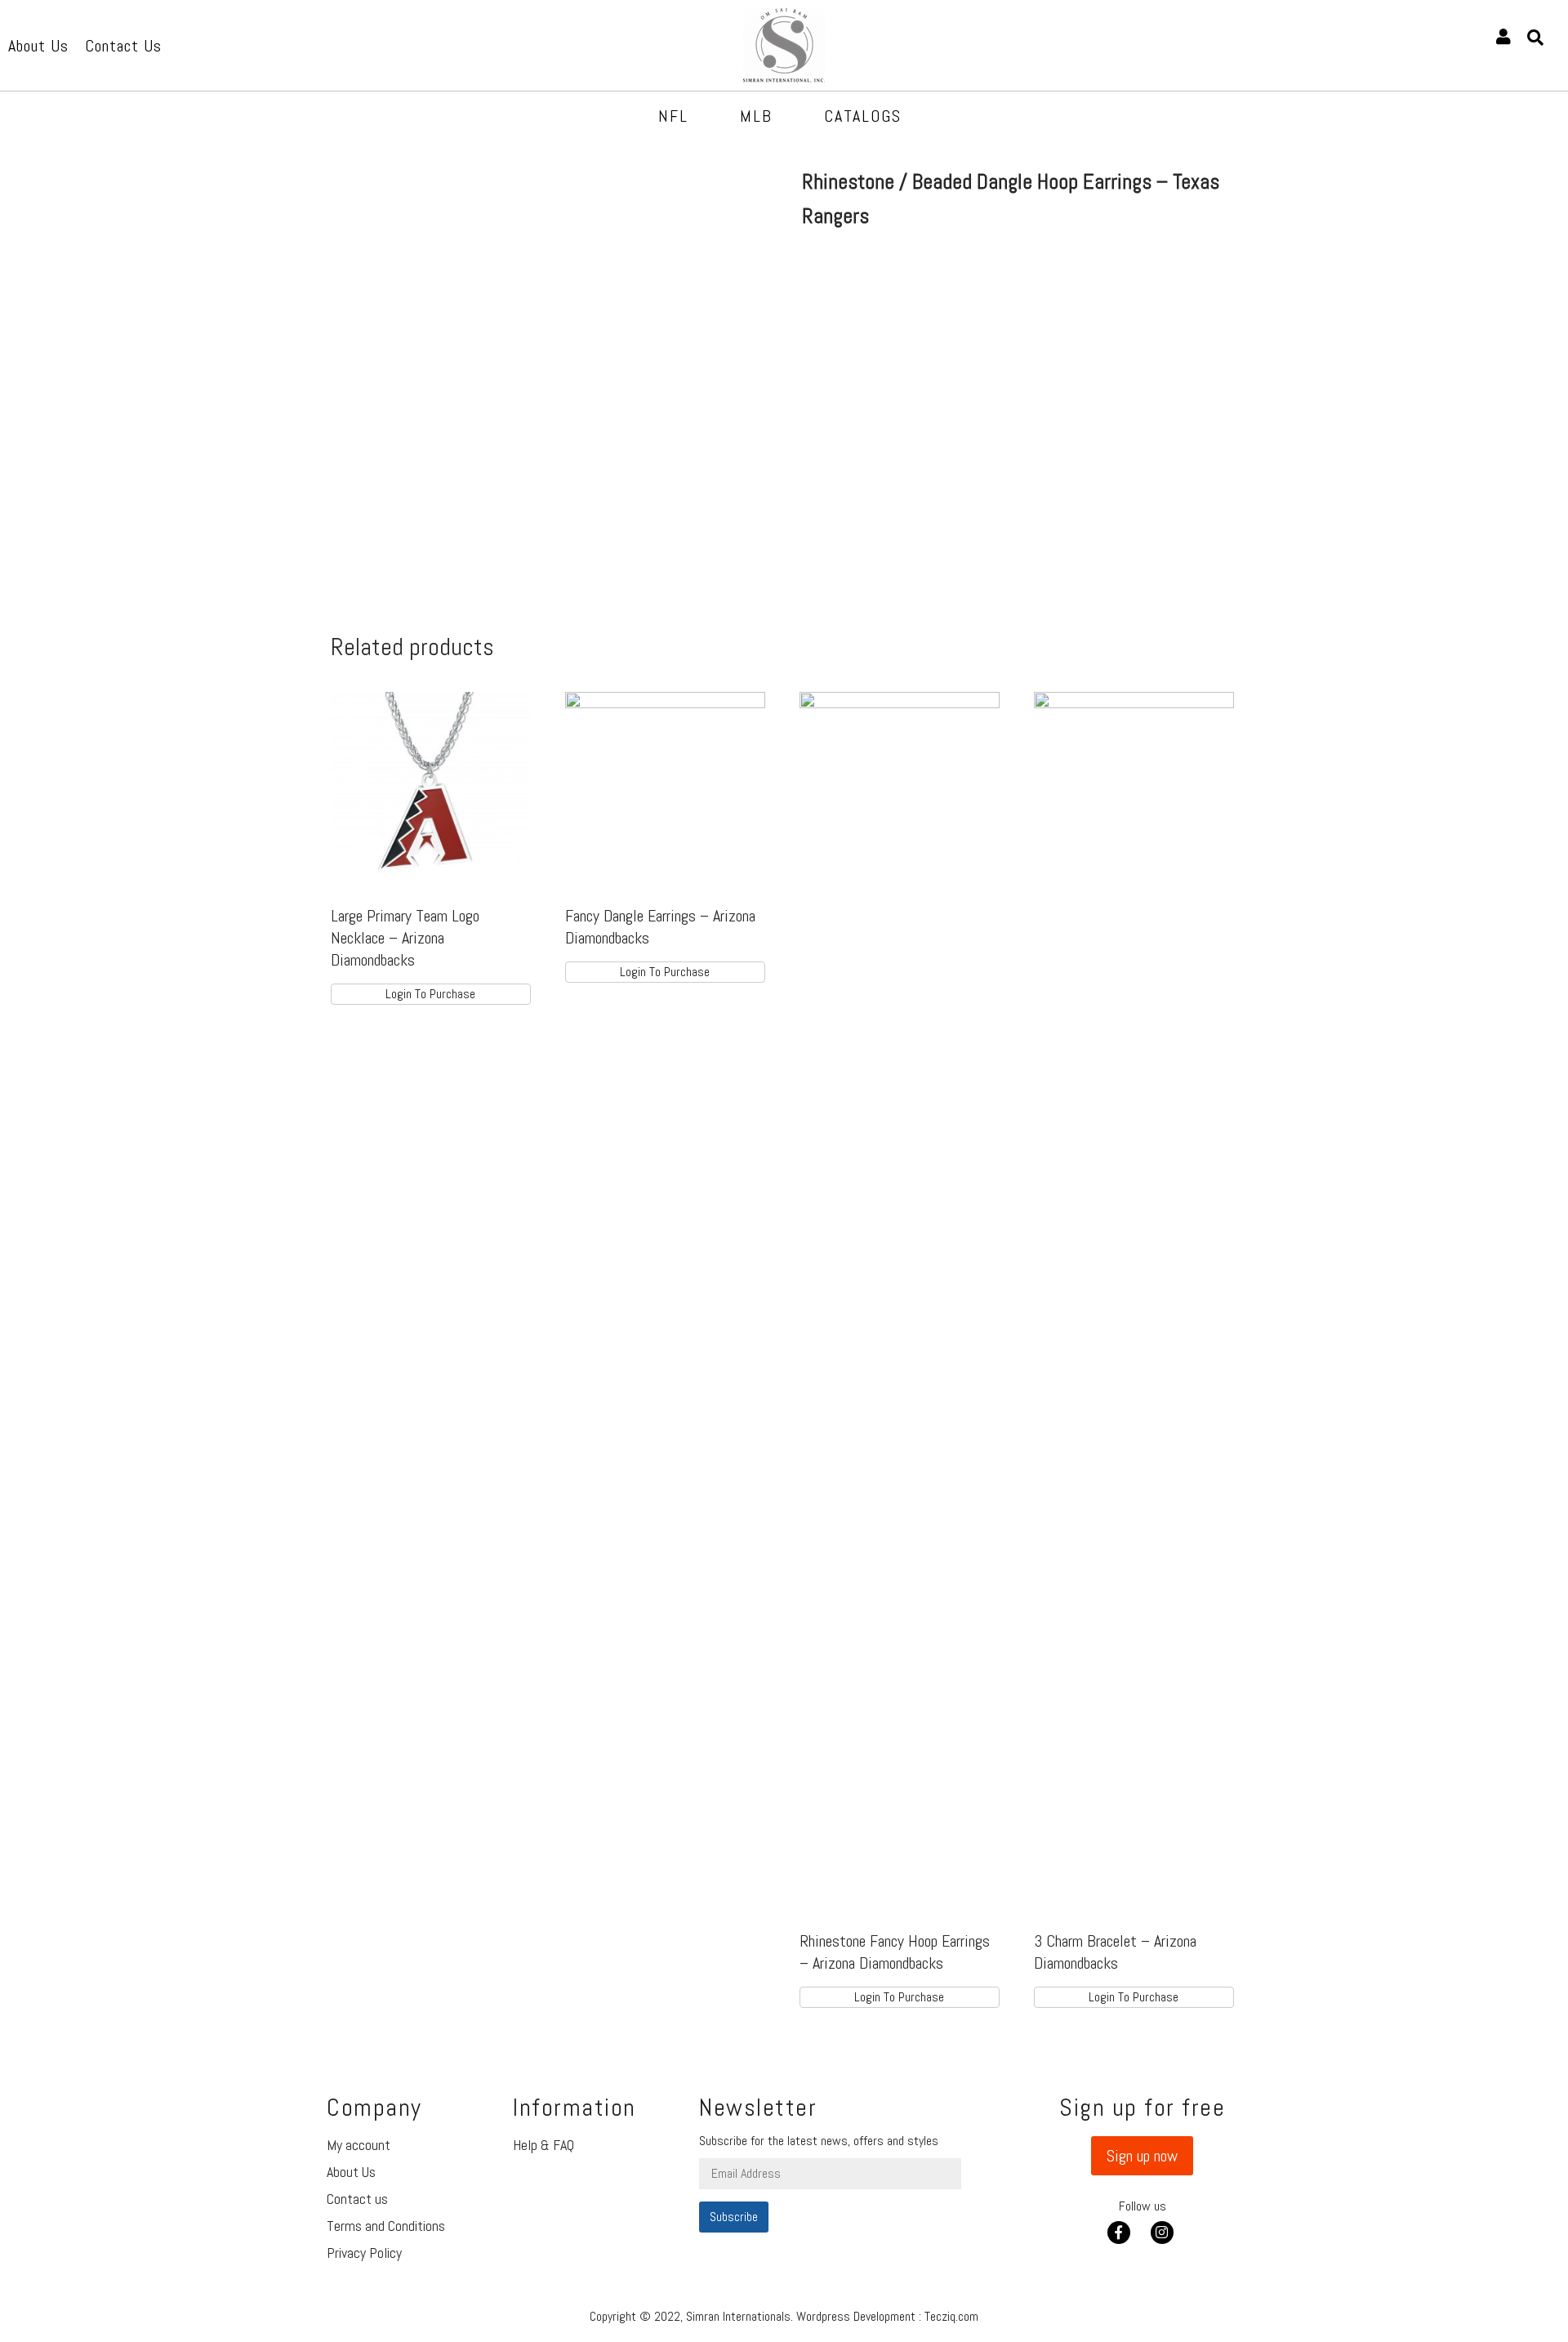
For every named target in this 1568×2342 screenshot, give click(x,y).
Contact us (357, 2199)
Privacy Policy (364, 2253)
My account (359, 2145)
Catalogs (863, 116)
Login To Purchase (430, 994)
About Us (351, 2172)
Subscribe (734, 2217)
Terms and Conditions (386, 2226)
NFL (673, 116)
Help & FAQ (543, 2145)
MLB (756, 116)
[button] (1142, 2156)
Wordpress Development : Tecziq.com (887, 2316)
